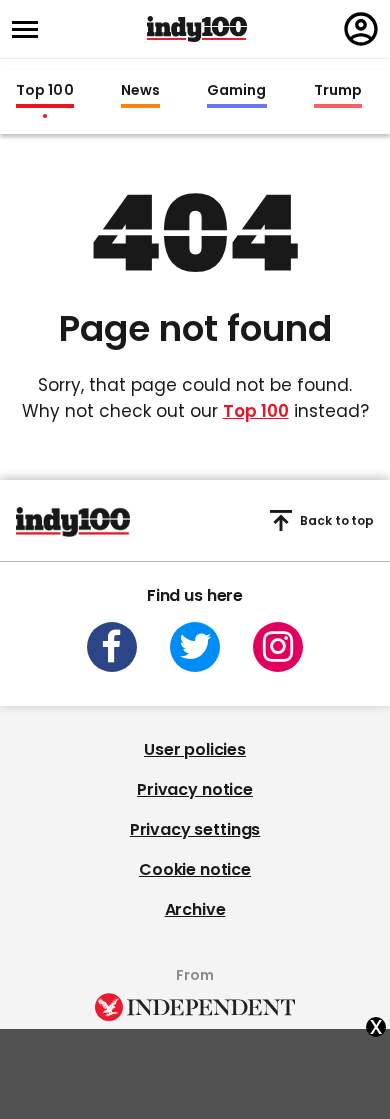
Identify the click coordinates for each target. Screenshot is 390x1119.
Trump (338, 91)
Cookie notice (195, 869)
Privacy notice (195, 789)
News (140, 91)
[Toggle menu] (31, 29)
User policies (195, 749)
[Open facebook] (112, 647)
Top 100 (45, 91)
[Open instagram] (278, 647)
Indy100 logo (197, 29)
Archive (195, 909)
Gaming (237, 91)
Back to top (337, 520)
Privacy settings (195, 829)
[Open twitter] (195, 647)
